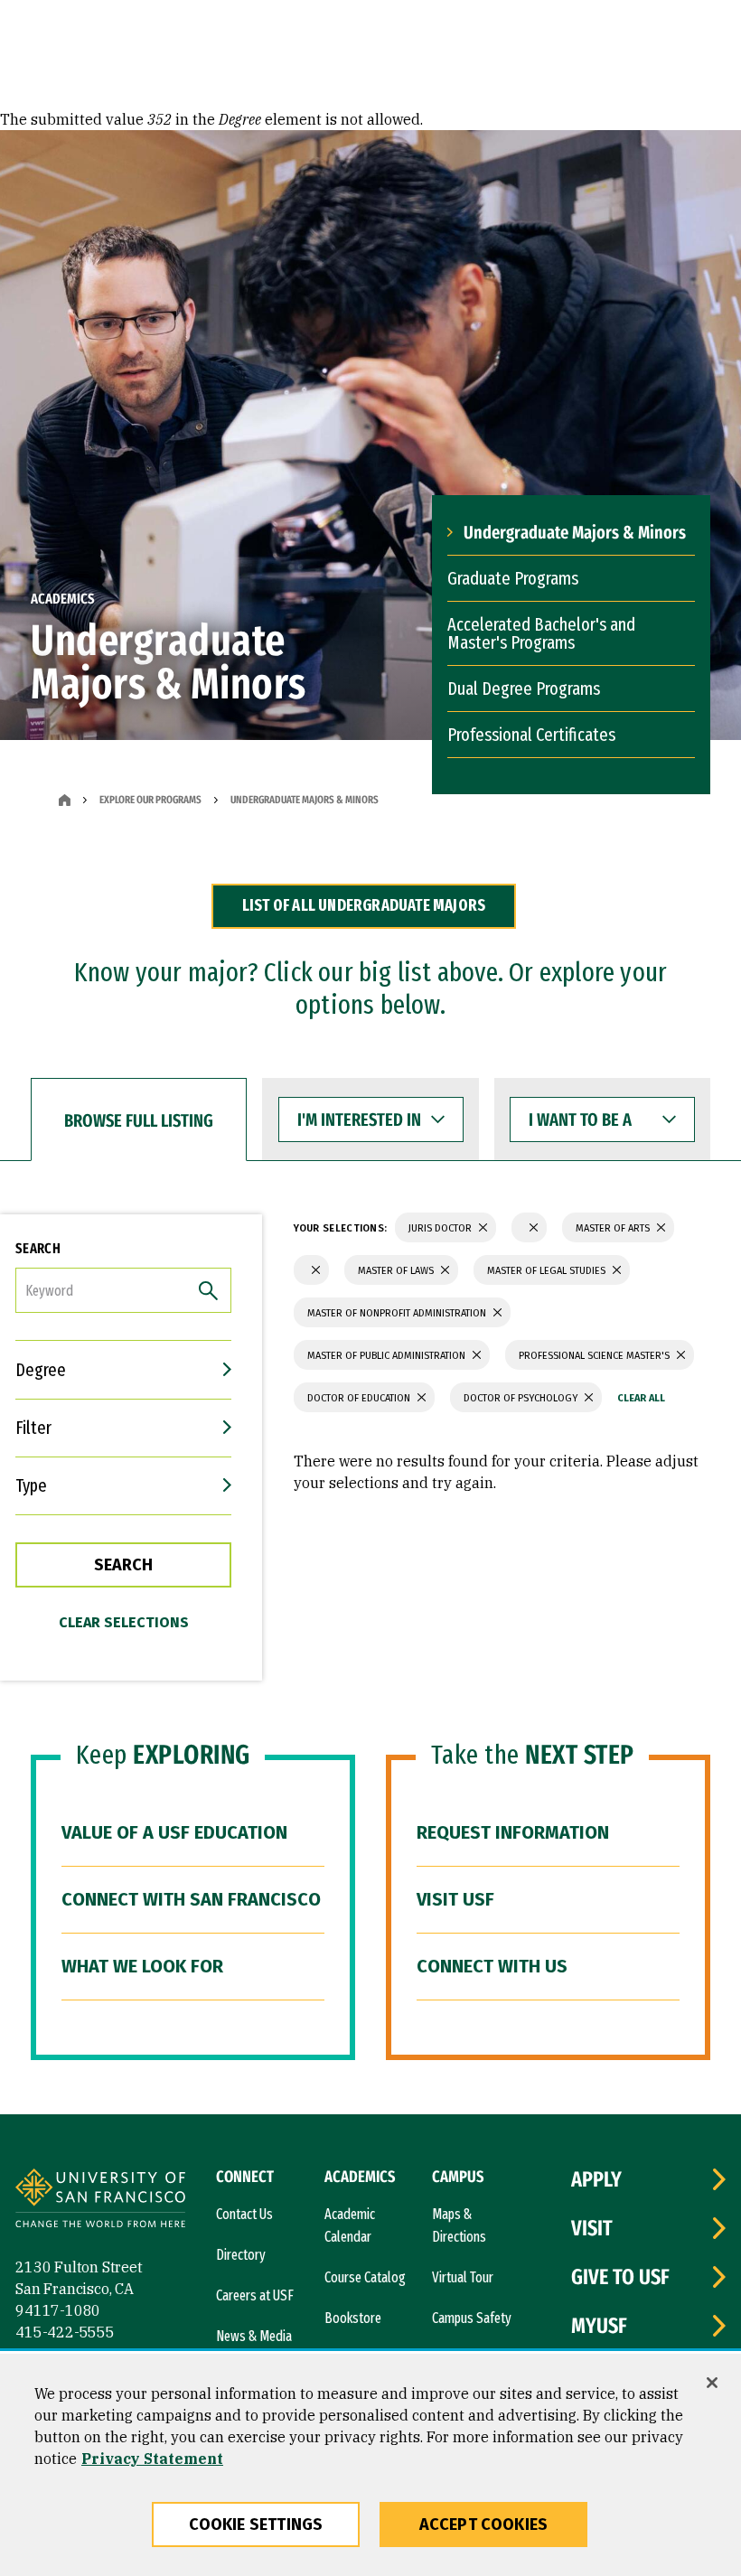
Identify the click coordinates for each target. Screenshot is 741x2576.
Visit (592, 2228)
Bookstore (353, 2318)
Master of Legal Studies (548, 1271)
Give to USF (620, 2277)
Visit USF (455, 1899)
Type (31, 1485)
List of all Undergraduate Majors (364, 905)
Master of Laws (397, 1271)
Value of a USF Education (174, 1832)
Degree (41, 1370)
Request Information (513, 1832)
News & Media (254, 2336)
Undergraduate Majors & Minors (575, 532)
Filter (33, 1428)
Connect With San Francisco (191, 1899)
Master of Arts (614, 1228)
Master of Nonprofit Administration (398, 1313)
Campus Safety (472, 2318)
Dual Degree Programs (524, 688)
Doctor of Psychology (522, 1398)
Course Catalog (365, 2277)
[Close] (712, 2383)
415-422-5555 (65, 2332)
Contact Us (244, 2214)
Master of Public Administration (388, 1356)
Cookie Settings (256, 2524)
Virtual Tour (463, 2277)
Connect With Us (492, 1966)
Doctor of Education (360, 1398)
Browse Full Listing (139, 1120)
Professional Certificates (531, 735)
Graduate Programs (513, 578)
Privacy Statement (152, 2459)
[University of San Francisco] (100, 2201)
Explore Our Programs (150, 800)
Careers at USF (255, 2295)
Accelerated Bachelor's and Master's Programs (541, 633)
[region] (370, 2465)
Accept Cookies (484, 2524)
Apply (596, 2179)
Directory (241, 2255)
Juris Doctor (441, 1228)
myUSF (599, 2326)
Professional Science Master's (596, 1356)
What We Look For (142, 1966)
